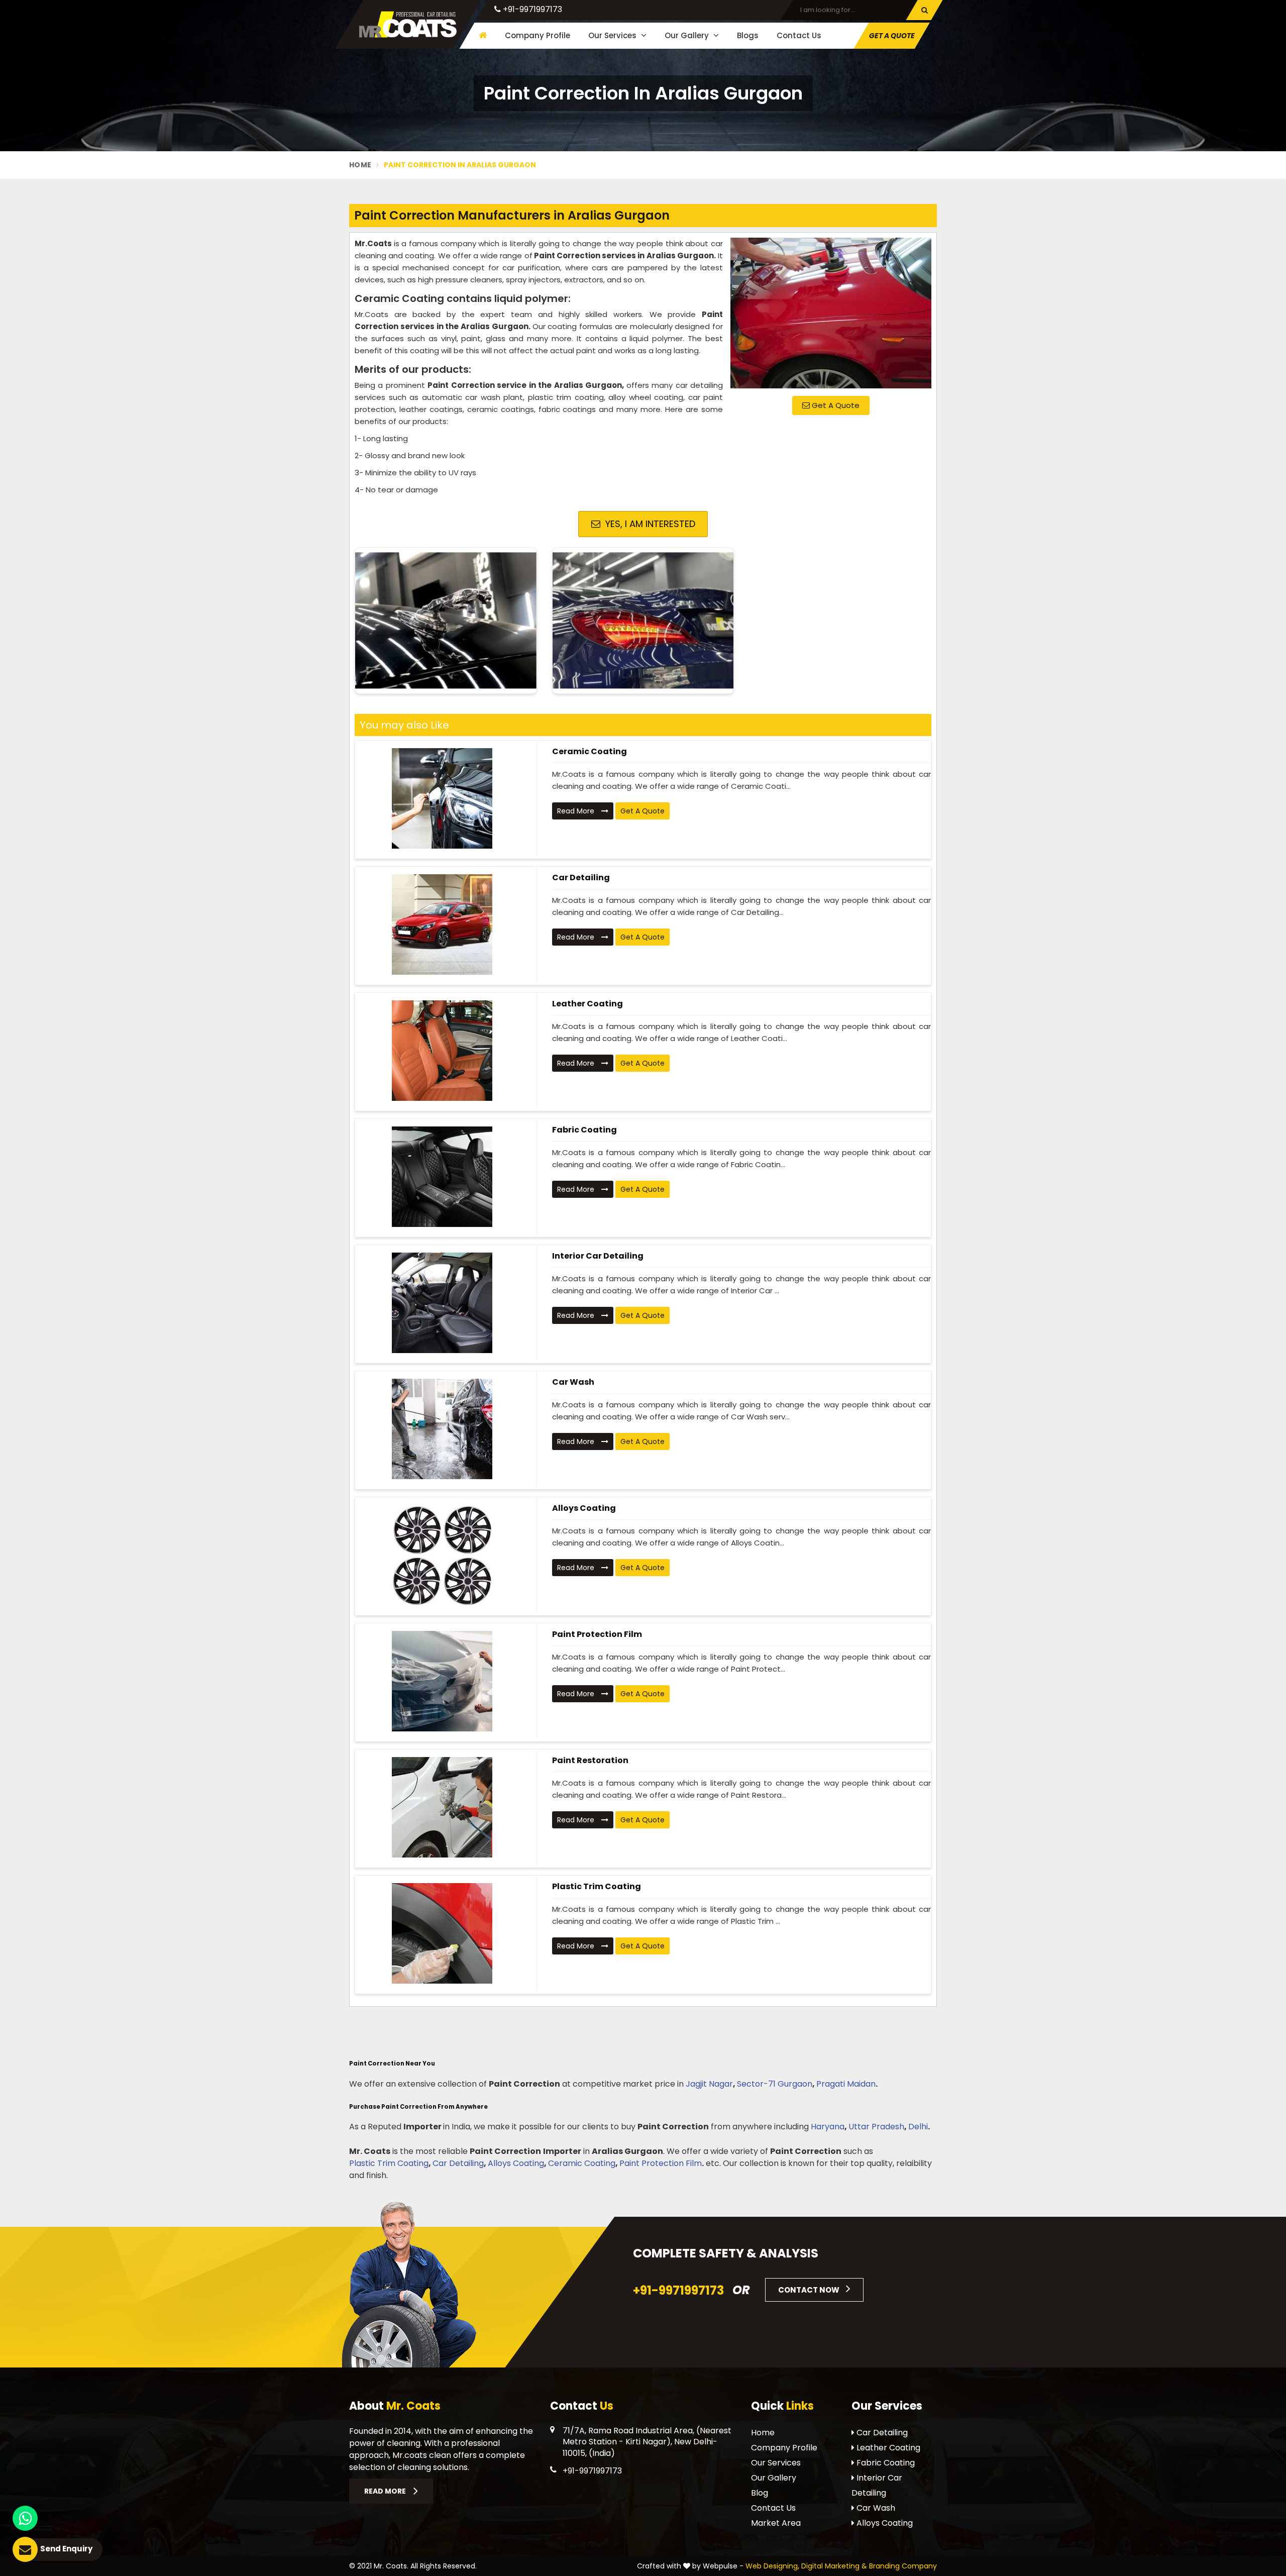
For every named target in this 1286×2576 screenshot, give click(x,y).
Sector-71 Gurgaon (775, 2084)
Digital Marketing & (834, 2566)
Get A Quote (835, 405)
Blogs (748, 35)
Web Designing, (772, 2566)
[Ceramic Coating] (442, 798)
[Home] (481, 35)
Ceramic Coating (590, 751)
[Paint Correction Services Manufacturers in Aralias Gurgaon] (831, 313)
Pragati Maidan (846, 2084)
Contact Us (799, 35)
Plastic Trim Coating (597, 1886)
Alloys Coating (584, 1508)
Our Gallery (688, 35)
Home (360, 165)
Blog (760, 2493)
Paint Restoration (590, 1760)
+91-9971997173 (531, 9)
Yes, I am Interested (649, 524)
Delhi (918, 2127)
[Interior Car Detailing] (442, 1303)
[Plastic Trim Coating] (442, 1933)
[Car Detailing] (442, 924)
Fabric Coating (584, 1130)
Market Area (776, 2523)
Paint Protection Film (597, 1634)
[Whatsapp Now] (25, 2518)
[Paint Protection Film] (442, 1681)
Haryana (828, 2127)
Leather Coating (587, 1004)
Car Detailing (581, 878)
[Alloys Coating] (442, 1555)
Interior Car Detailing (598, 1256)
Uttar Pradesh (876, 2127)
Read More (577, 811)
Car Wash (573, 1382)
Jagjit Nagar (709, 2084)
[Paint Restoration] (442, 1807)
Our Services (613, 35)
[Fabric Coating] (442, 1177)
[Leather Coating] (442, 1051)
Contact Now (810, 2290)
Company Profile (538, 35)
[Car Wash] (442, 1429)
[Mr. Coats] (408, 24)
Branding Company (903, 2566)
